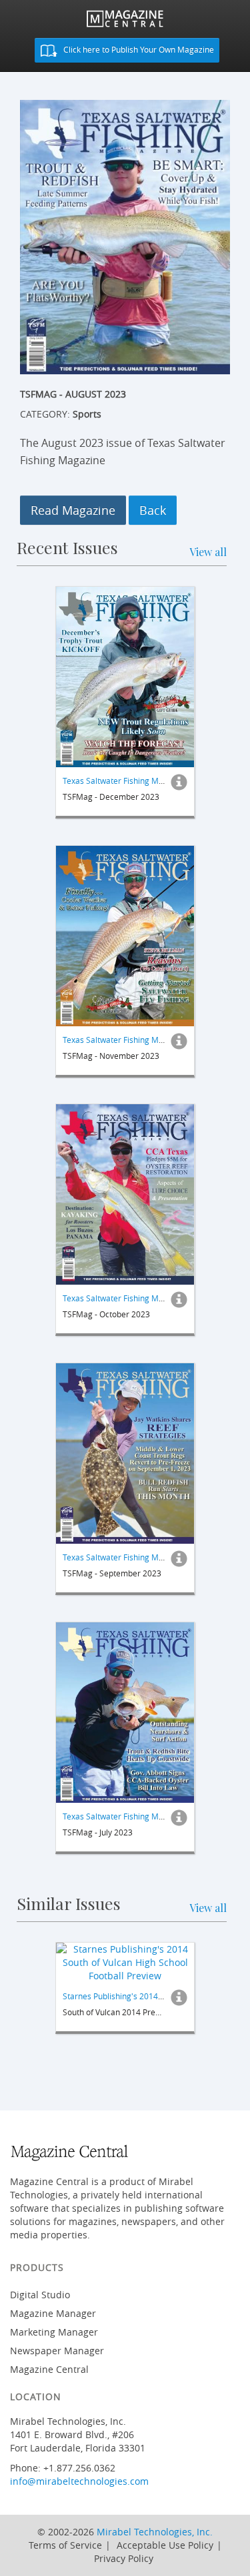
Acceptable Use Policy (165, 2545)
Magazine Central (49, 2369)
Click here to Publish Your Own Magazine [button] (138, 49)
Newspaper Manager (57, 2351)
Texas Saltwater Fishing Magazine (125, 781)
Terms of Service (65, 2545)
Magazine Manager (53, 2313)
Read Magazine (73, 510)
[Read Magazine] (125, 677)
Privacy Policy (124, 2558)
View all (208, 552)
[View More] (179, 786)
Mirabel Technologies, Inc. (155, 2532)
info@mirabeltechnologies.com (79, 2481)
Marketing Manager (54, 2332)
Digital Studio (40, 2295)
